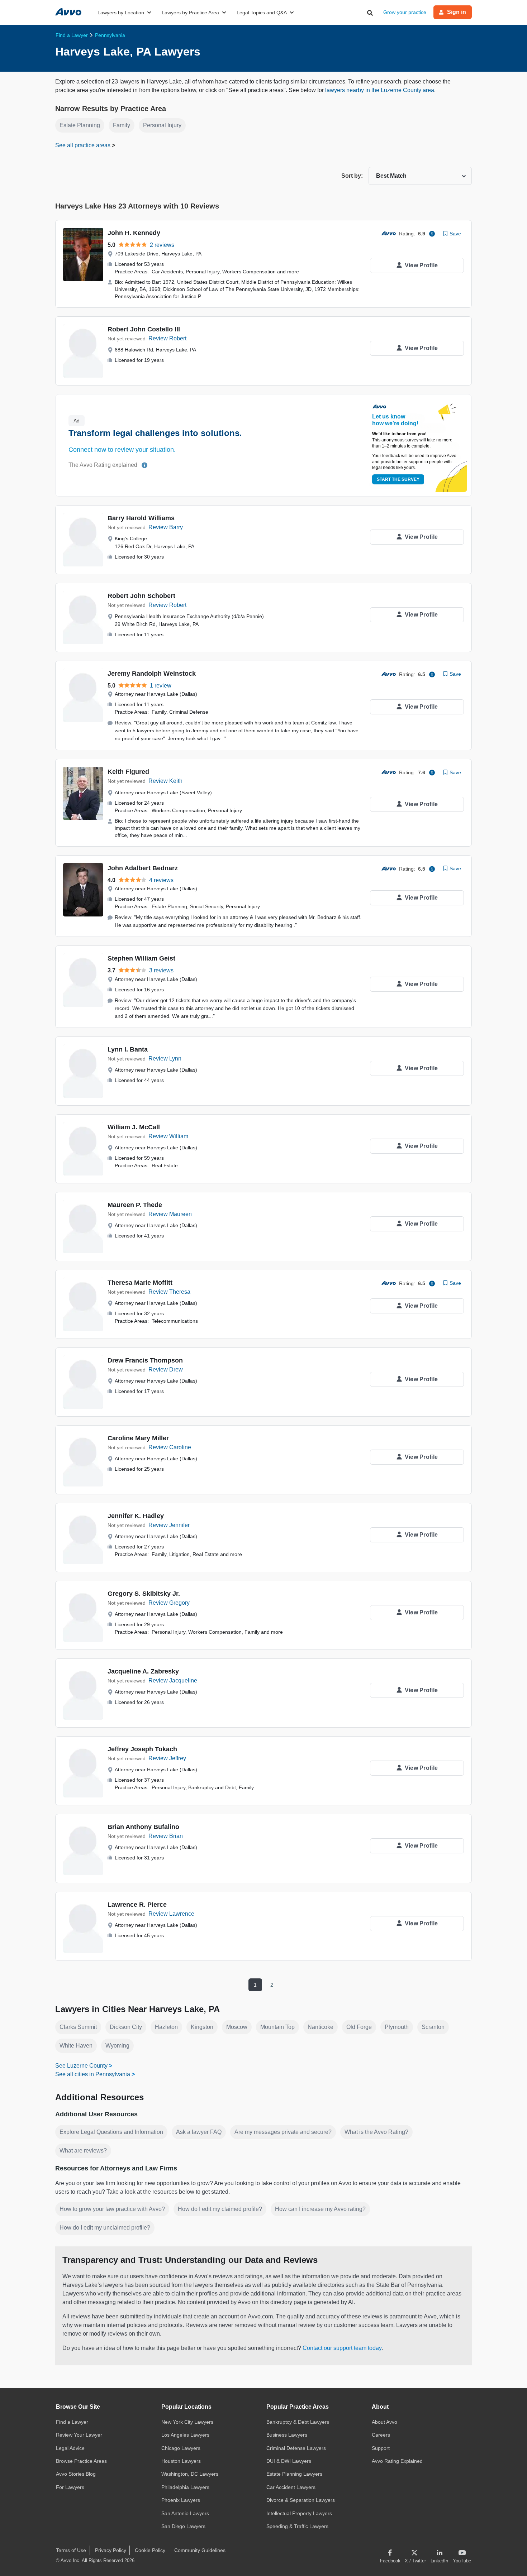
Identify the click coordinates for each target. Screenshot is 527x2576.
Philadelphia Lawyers (185, 2487)
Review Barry (166, 527)
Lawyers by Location (121, 13)
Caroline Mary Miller (138, 1438)
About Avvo (384, 2422)
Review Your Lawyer (79, 2435)
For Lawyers (70, 2487)
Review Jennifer (169, 1525)
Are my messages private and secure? (283, 2132)
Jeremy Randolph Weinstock (152, 674)
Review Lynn (165, 1059)
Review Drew (166, 1370)
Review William (168, 1136)
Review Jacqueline (173, 1680)
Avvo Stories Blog (76, 2474)
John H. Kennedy (134, 233)
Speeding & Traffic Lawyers (297, 2526)
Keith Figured (128, 772)
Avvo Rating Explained (397, 2461)
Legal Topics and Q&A (262, 13)
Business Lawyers (287, 2435)
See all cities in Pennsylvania (93, 2074)
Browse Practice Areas (81, 2461)
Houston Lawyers (181, 2461)
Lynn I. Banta (128, 1049)
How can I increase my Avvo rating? (320, 2209)
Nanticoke (321, 2027)
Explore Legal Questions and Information (111, 2132)
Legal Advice (70, 2448)
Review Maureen (170, 1214)
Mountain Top (277, 2027)
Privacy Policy (111, 2550)
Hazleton (166, 2027)
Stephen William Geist (141, 958)
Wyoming (117, 2046)
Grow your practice (405, 12)
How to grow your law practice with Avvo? (112, 2209)
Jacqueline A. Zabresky (143, 1671)
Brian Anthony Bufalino (143, 1827)
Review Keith (165, 781)
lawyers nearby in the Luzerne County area (380, 90)
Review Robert (167, 338)
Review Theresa (169, 1292)
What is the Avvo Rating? (376, 2132)
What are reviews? (83, 2151)
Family (122, 125)
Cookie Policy (150, 2550)
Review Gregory (169, 1603)
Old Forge (359, 2027)
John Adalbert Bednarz (143, 868)
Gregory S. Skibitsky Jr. (144, 1594)
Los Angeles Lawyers (185, 2435)
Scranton (433, 2027)
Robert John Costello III (144, 329)
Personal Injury (162, 125)
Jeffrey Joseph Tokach (142, 1749)
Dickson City (126, 2027)
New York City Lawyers (187, 2422)
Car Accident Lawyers (291, 2487)
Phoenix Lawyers (181, 2500)
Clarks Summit (78, 2027)
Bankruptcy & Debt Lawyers (298, 2422)
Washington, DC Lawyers (190, 2474)
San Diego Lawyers (183, 2526)
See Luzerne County (81, 2066)
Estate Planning (80, 125)
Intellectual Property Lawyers (299, 2513)
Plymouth (397, 2027)
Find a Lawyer (72, 2422)
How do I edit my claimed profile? (220, 2209)
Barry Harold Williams (141, 518)
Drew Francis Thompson (145, 1360)
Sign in (457, 12)
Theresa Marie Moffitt (140, 1283)
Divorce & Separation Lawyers (301, 2500)
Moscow (237, 2027)
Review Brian (166, 1836)
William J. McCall (134, 1127)
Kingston (202, 2027)
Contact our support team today (342, 2348)
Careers (381, 2435)
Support (381, 2448)
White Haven (76, 2046)
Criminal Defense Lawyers (296, 2448)
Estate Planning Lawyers (294, 2474)
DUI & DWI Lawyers (289, 2461)
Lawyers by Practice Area (190, 13)
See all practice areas (84, 145)
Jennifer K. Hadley (136, 1516)
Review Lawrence (171, 1914)
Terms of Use (71, 2550)
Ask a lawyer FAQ (199, 2132)
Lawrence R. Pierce (137, 1905)
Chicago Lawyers (181, 2448)
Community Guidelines (200, 2550)
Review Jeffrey (167, 1758)
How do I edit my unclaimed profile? (105, 2228)
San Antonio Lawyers (185, 2513)
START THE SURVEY (398, 479)
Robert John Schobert (141, 596)
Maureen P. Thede (135, 1205)
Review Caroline (170, 1447)
